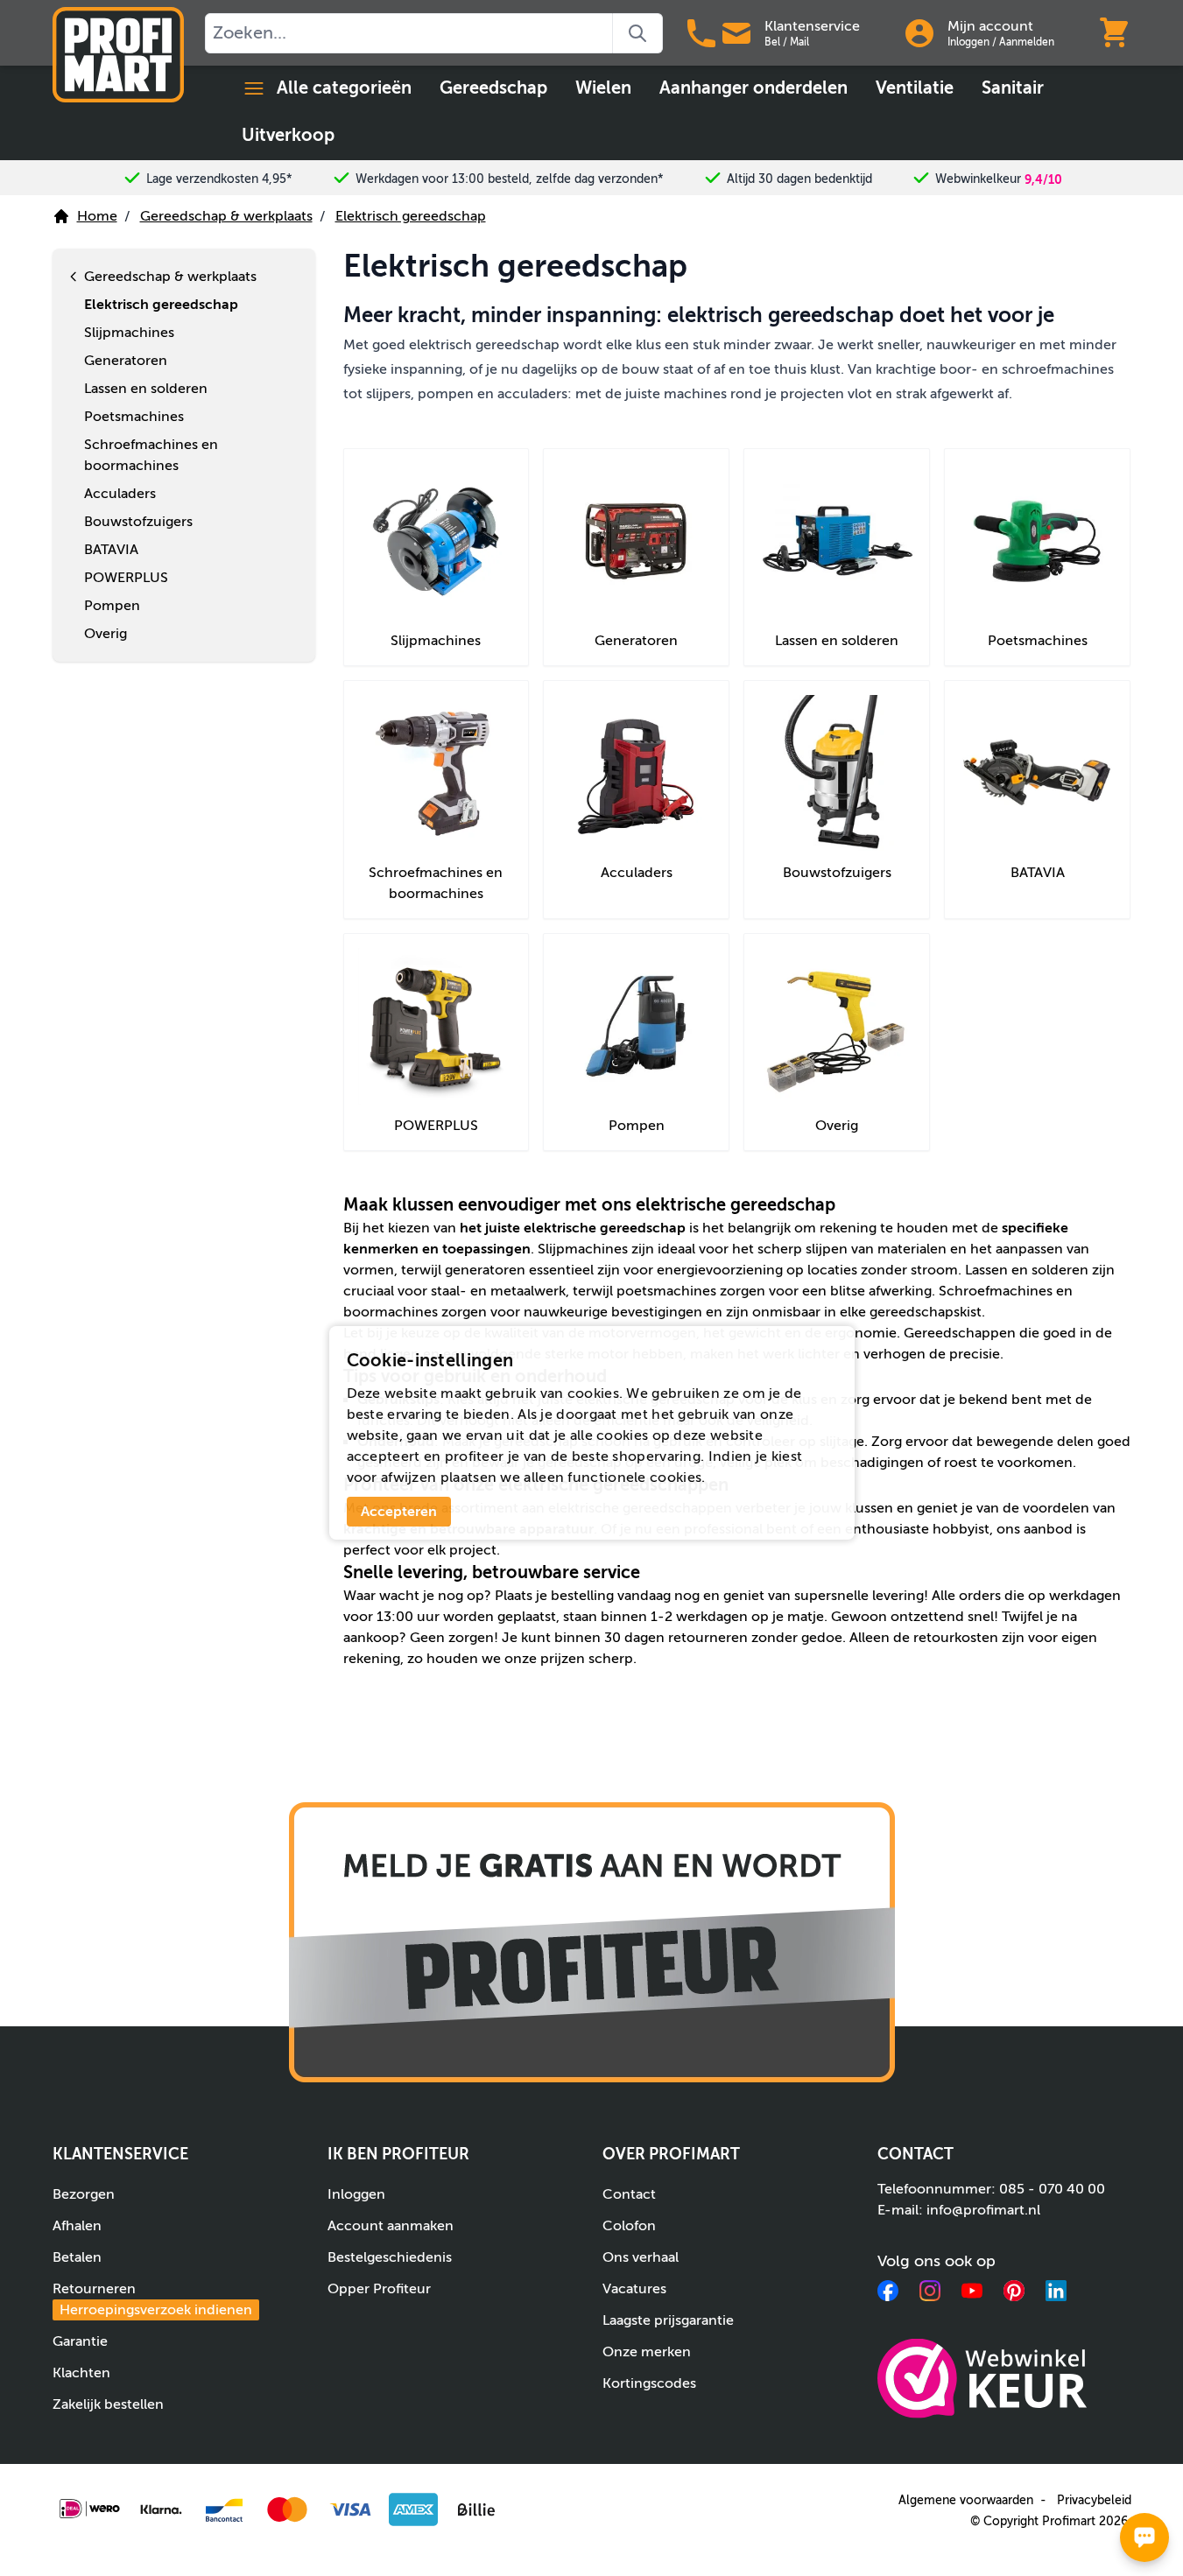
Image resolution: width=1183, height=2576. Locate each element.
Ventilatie (915, 88)
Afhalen (77, 2226)
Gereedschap (493, 88)
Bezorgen (84, 2194)
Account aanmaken (391, 2226)
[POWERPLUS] (437, 1026)
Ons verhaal (641, 2257)
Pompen (637, 1126)
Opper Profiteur (379, 2289)
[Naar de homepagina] (118, 55)
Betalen (77, 2257)
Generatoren (636, 641)
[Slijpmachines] (437, 541)
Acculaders (637, 873)
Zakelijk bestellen (108, 2404)
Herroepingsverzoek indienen (156, 2310)
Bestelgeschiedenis (390, 2257)
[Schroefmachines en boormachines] (437, 773)
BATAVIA (1038, 873)
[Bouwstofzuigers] (837, 773)
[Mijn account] (919, 33)
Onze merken (647, 2352)
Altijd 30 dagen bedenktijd (799, 179)
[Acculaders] (636, 773)
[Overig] (837, 1026)
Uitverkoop (288, 135)
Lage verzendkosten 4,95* (219, 179)
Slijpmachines (436, 641)
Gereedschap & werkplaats (226, 216)
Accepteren (399, 1512)
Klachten (81, 2373)
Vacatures (634, 2289)
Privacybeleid (1094, 2500)
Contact (629, 2194)
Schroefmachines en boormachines (436, 883)
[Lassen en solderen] (837, 541)
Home (97, 216)
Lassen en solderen (837, 641)
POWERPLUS (436, 1126)
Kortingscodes (649, 2383)
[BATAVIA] (1037, 773)
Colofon (629, 2226)
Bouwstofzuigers (837, 873)
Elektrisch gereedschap (411, 216)
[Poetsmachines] (1037, 541)
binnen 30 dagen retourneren (651, 1638)
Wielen (603, 88)
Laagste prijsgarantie (668, 2320)
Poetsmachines (1038, 641)
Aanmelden (1027, 42)
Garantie (80, 2341)
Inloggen (968, 42)
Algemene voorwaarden (966, 2500)
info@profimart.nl (983, 2210)
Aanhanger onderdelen (753, 88)
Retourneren (152, 2299)
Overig (837, 1126)
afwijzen (408, 1478)
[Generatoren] (636, 541)
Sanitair (1013, 88)
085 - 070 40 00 (1052, 2189)
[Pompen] (636, 1026)
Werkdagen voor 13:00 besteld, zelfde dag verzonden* (510, 179)
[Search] (638, 33)
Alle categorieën (344, 88)
